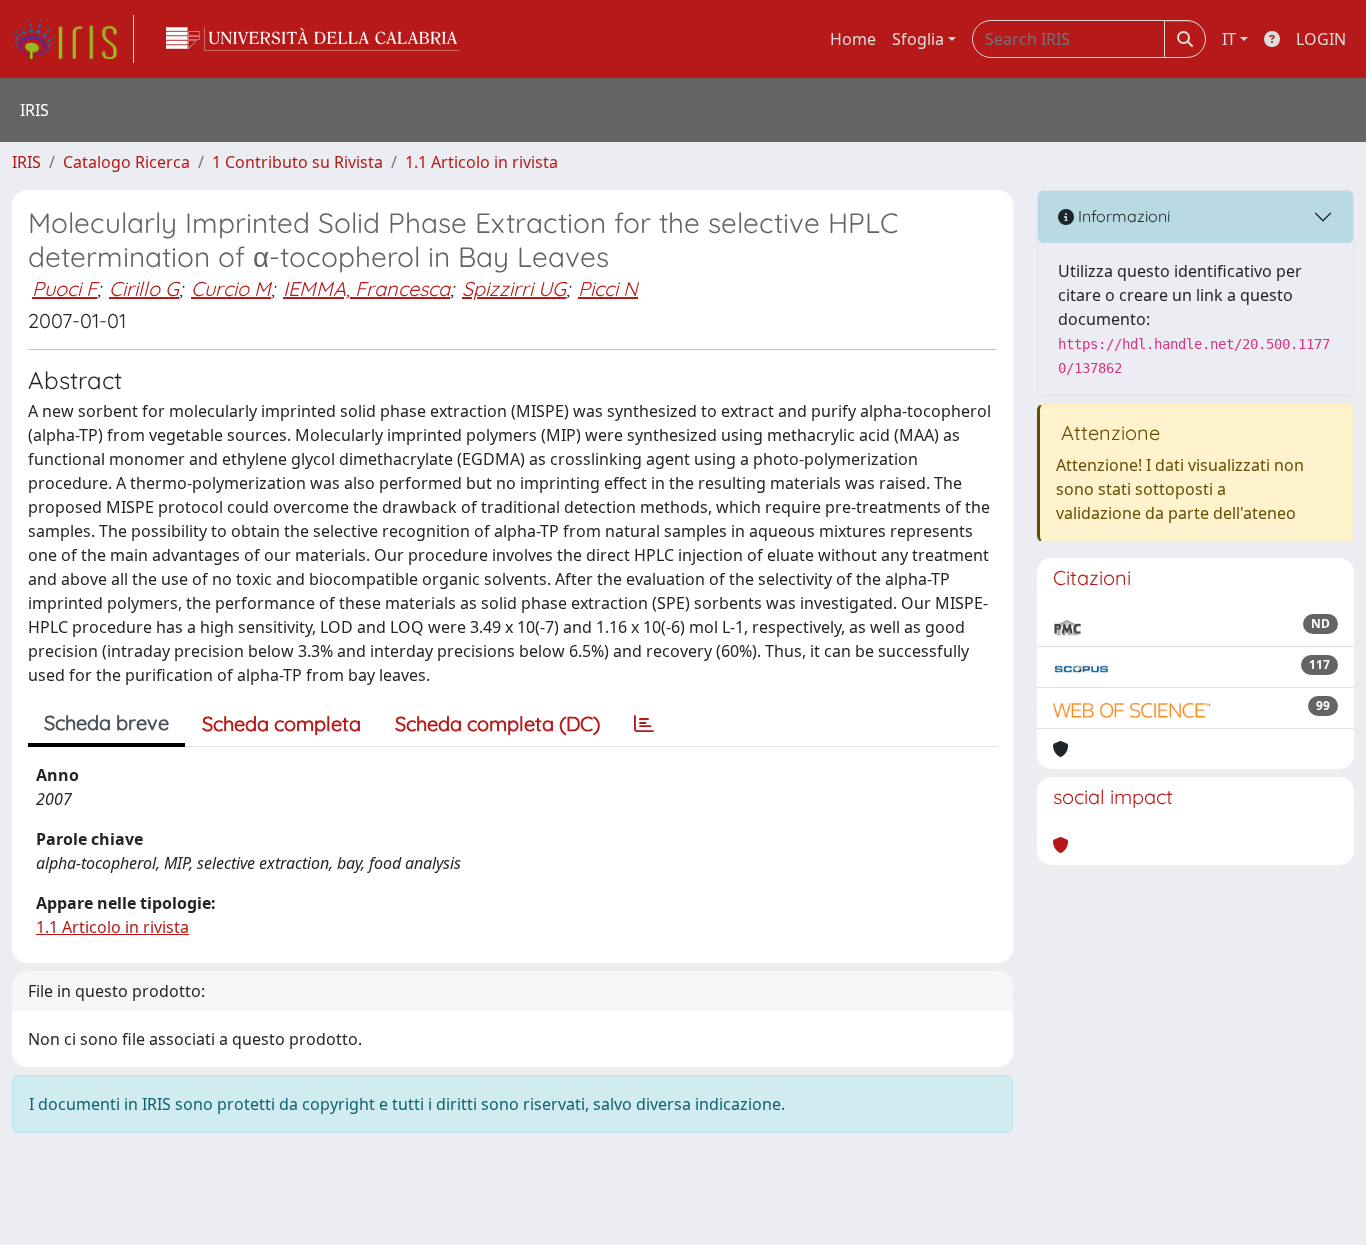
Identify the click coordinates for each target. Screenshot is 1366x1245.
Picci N (608, 288)
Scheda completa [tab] (281, 723)
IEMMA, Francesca (366, 288)
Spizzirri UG (514, 288)
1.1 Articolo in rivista (481, 162)
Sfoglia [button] (918, 39)
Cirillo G (144, 288)
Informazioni (1122, 216)
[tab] (644, 724)
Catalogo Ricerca (126, 162)
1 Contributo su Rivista (297, 162)
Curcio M (231, 288)
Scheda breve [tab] (106, 722)
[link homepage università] (313, 39)
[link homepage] (73, 39)
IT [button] (1229, 39)
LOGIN (1321, 39)
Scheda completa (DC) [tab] (497, 723)
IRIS (26, 162)
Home (853, 39)
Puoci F (64, 288)
